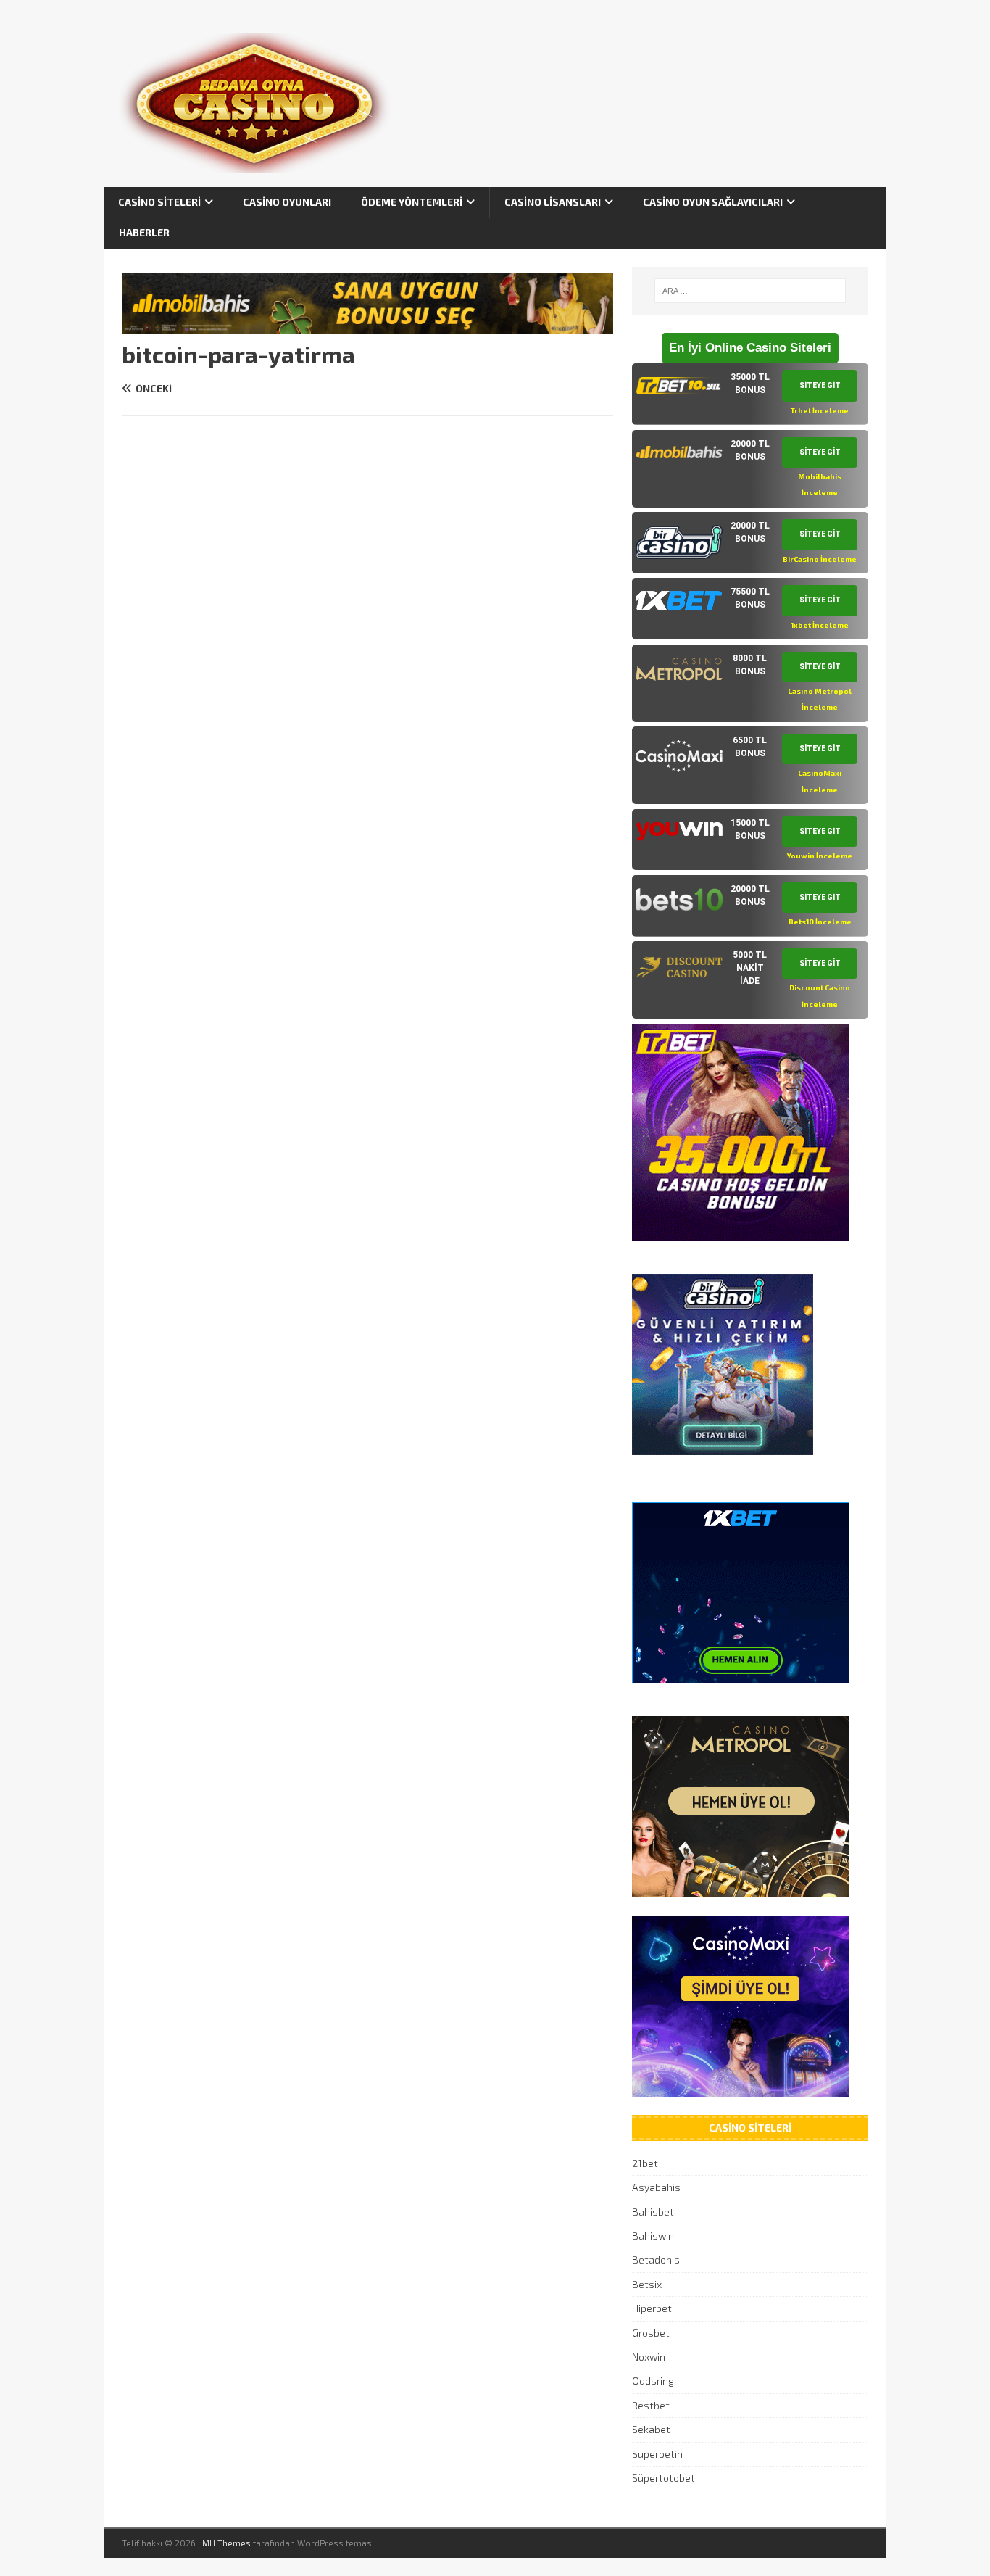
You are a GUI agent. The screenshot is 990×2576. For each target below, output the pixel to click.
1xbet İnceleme (820, 625)
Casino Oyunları (287, 202)
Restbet (651, 2405)
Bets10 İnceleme (820, 922)
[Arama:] (750, 291)
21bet (645, 2163)
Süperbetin (657, 2454)
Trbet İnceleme (820, 410)
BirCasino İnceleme (820, 559)
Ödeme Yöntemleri (412, 202)
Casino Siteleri (159, 202)
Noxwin (649, 2357)
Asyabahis (656, 2187)
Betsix (647, 2284)
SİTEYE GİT (820, 385)
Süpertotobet (664, 2478)
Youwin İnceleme (820, 856)
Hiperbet (652, 2308)
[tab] (750, 394)
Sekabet (651, 2429)
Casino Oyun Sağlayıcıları (713, 202)
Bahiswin (653, 2236)
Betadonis (656, 2260)
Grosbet (651, 2333)
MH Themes (226, 2543)
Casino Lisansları (553, 202)
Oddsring (653, 2381)
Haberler (144, 232)
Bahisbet (653, 2212)
